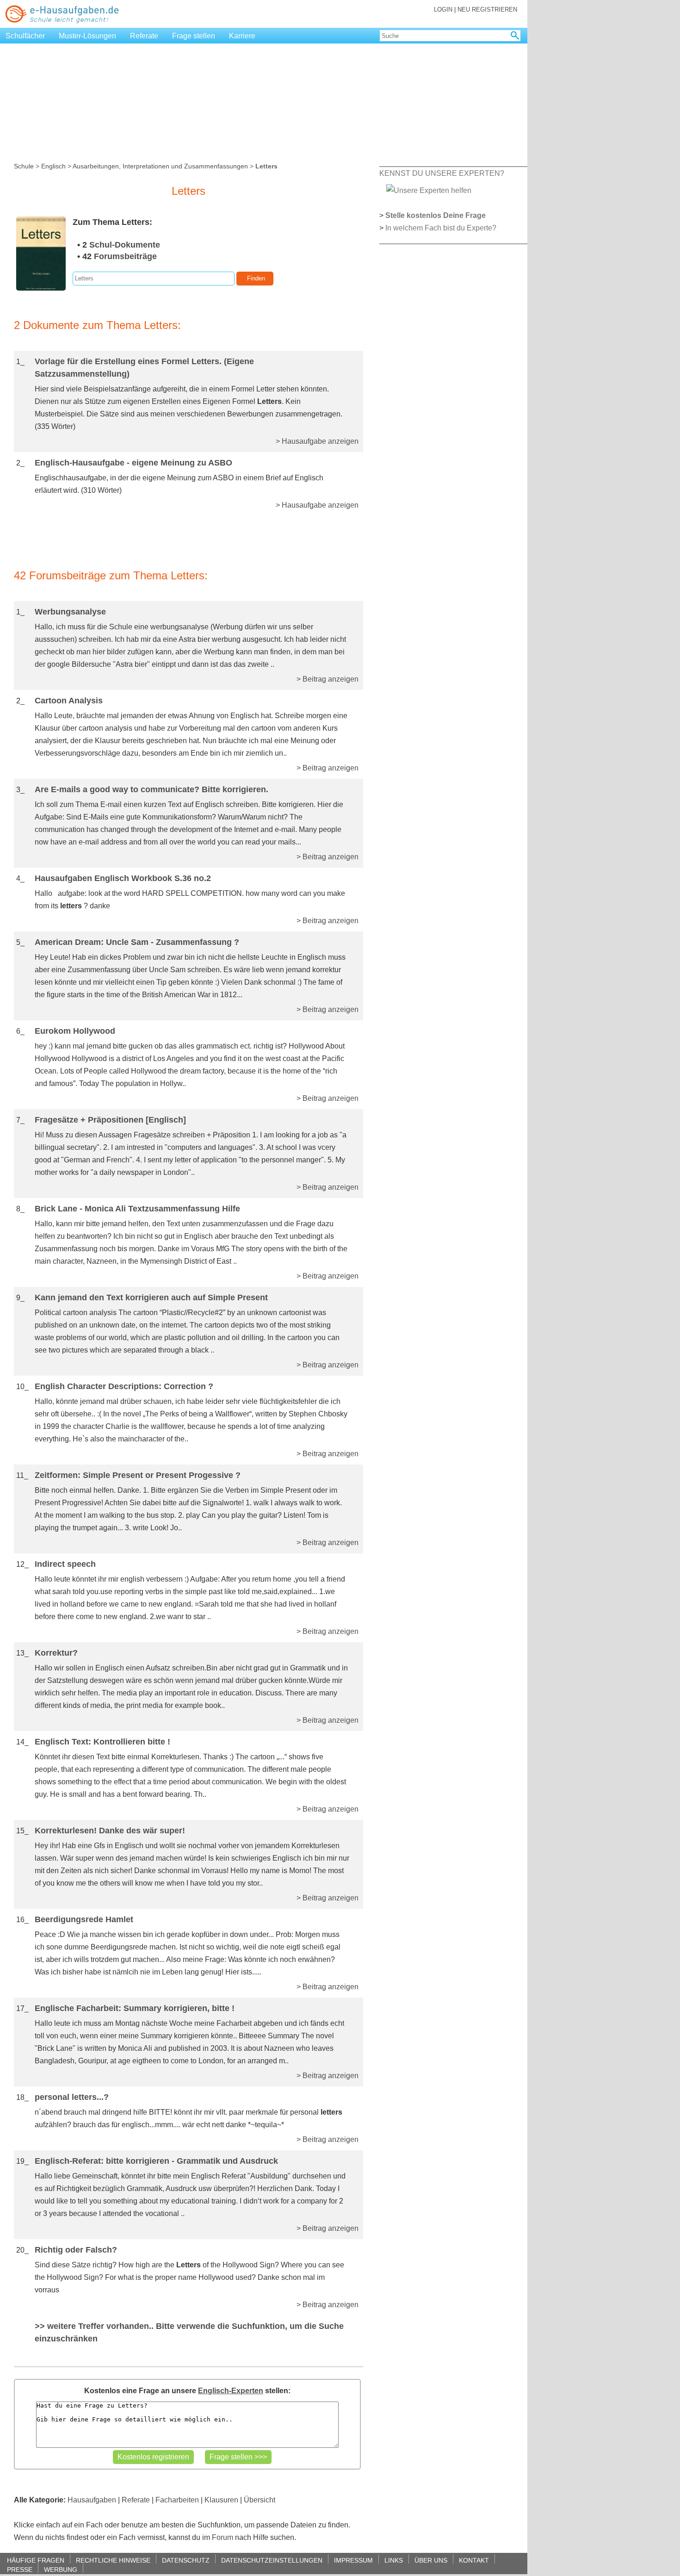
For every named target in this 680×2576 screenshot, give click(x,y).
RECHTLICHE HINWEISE (113, 2560)
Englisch (53, 166)
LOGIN (443, 9)
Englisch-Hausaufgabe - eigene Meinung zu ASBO (133, 463)
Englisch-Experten (231, 2391)
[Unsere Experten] (429, 190)
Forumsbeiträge (125, 256)
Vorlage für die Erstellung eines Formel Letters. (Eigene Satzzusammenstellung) (144, 368)
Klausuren (221, 2500)
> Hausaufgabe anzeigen (317, 441)
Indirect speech (65, 1564)
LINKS (394, 2560)
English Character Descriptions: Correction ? (124, 1386)
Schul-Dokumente (125, 245)
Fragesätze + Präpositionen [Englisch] (110, 1120)
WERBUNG (61, 2569)
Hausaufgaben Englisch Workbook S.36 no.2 (123, 878)
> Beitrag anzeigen (328, 679)
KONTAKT (474, 2560)
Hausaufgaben (92, 2500)
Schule (24, 166)
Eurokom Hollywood (75, 1031)
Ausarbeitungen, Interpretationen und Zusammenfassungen (160, 166)
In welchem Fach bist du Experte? (441, 228)
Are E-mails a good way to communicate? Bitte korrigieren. (151, 789)
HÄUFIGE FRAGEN (36, 2560)
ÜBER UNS (431, 2560)
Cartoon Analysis (69, 701)
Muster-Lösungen (87, 36)
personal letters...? (72, 2097)
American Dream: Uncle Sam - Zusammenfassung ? (137, 942)
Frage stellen (194, 36)
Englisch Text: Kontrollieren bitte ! (102, 1742)
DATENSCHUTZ (186, 2560)
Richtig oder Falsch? (76, 2250)
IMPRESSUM (353, 2560)
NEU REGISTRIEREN (487, 9)
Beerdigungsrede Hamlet (84, 1919)
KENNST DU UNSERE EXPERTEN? (442, 173)
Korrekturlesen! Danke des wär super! (110, 1831)
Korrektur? (56, 1653)
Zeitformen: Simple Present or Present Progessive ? (138, 1475)
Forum (223, 2537)
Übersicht (260, 2500)
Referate (144, 36)
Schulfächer (25, 36)
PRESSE (20, 2569)
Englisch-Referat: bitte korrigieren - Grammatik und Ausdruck (156, 2161)
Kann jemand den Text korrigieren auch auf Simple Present (151, 1297)
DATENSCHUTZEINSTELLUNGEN (272, 2560)
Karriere (242, 36)
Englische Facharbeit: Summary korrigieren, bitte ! (135, 2008)
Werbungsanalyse (70, 612)
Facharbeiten (177, 2500)
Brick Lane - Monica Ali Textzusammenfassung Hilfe (137, 1209)
